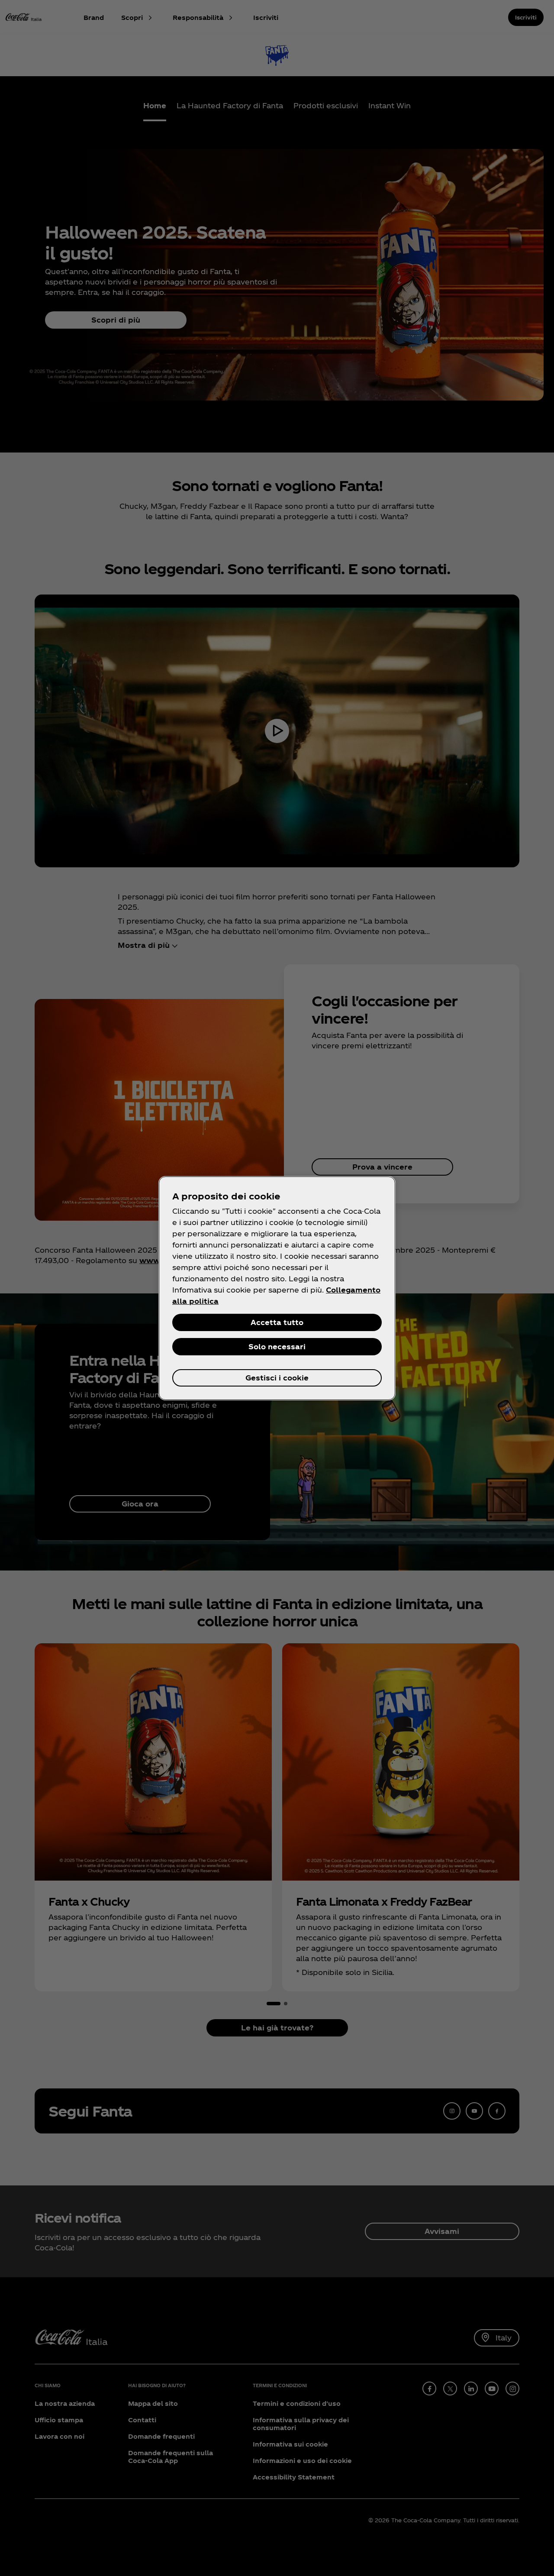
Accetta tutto (277, 1322)
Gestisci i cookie (277, 1378)
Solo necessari (277, 1346)
